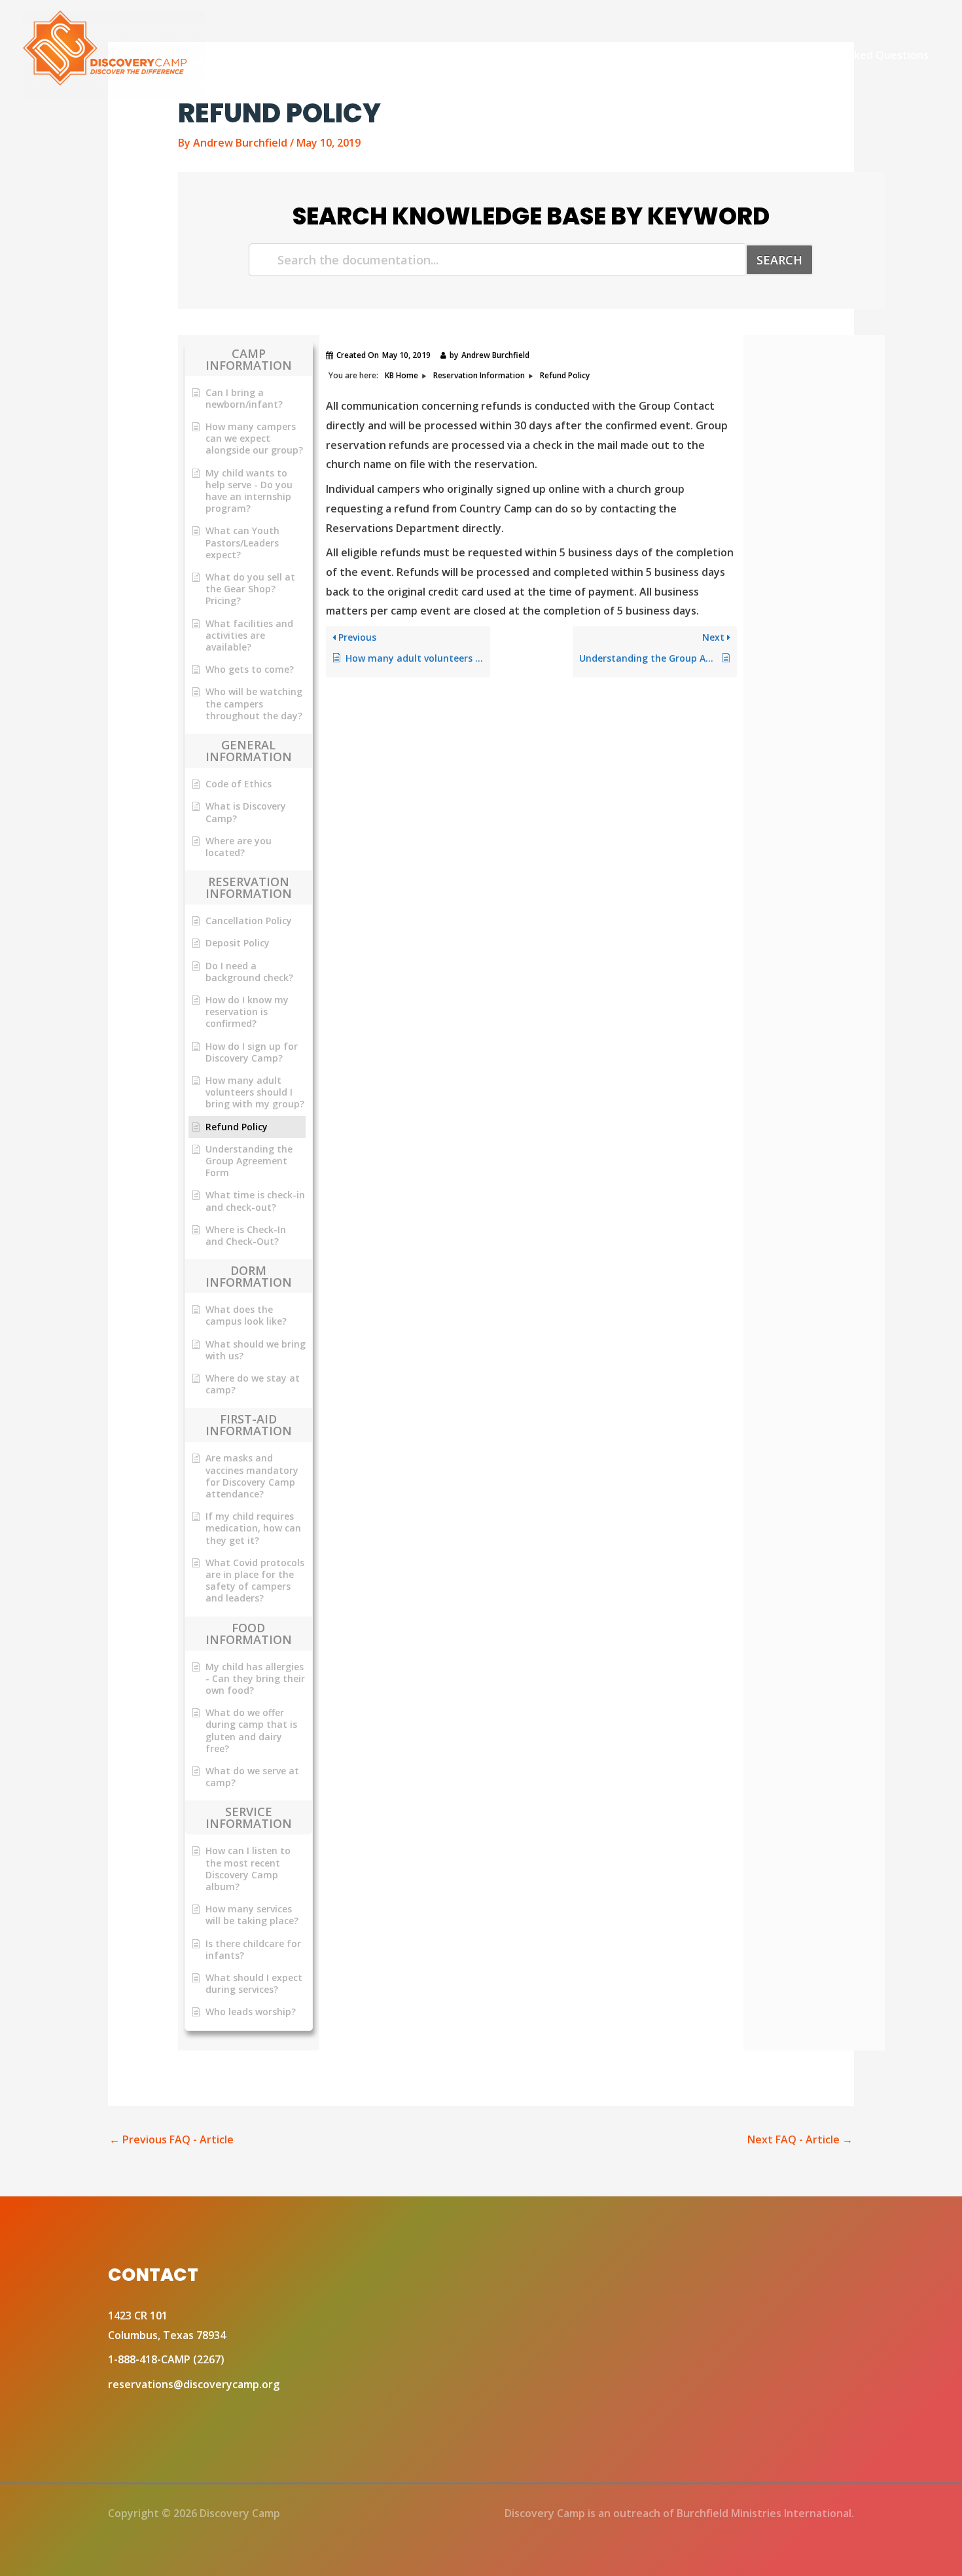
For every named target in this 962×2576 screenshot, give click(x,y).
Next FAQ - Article (800, 2139)
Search (779, 260)
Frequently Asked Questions (856, 55)
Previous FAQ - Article (171, 2139)
